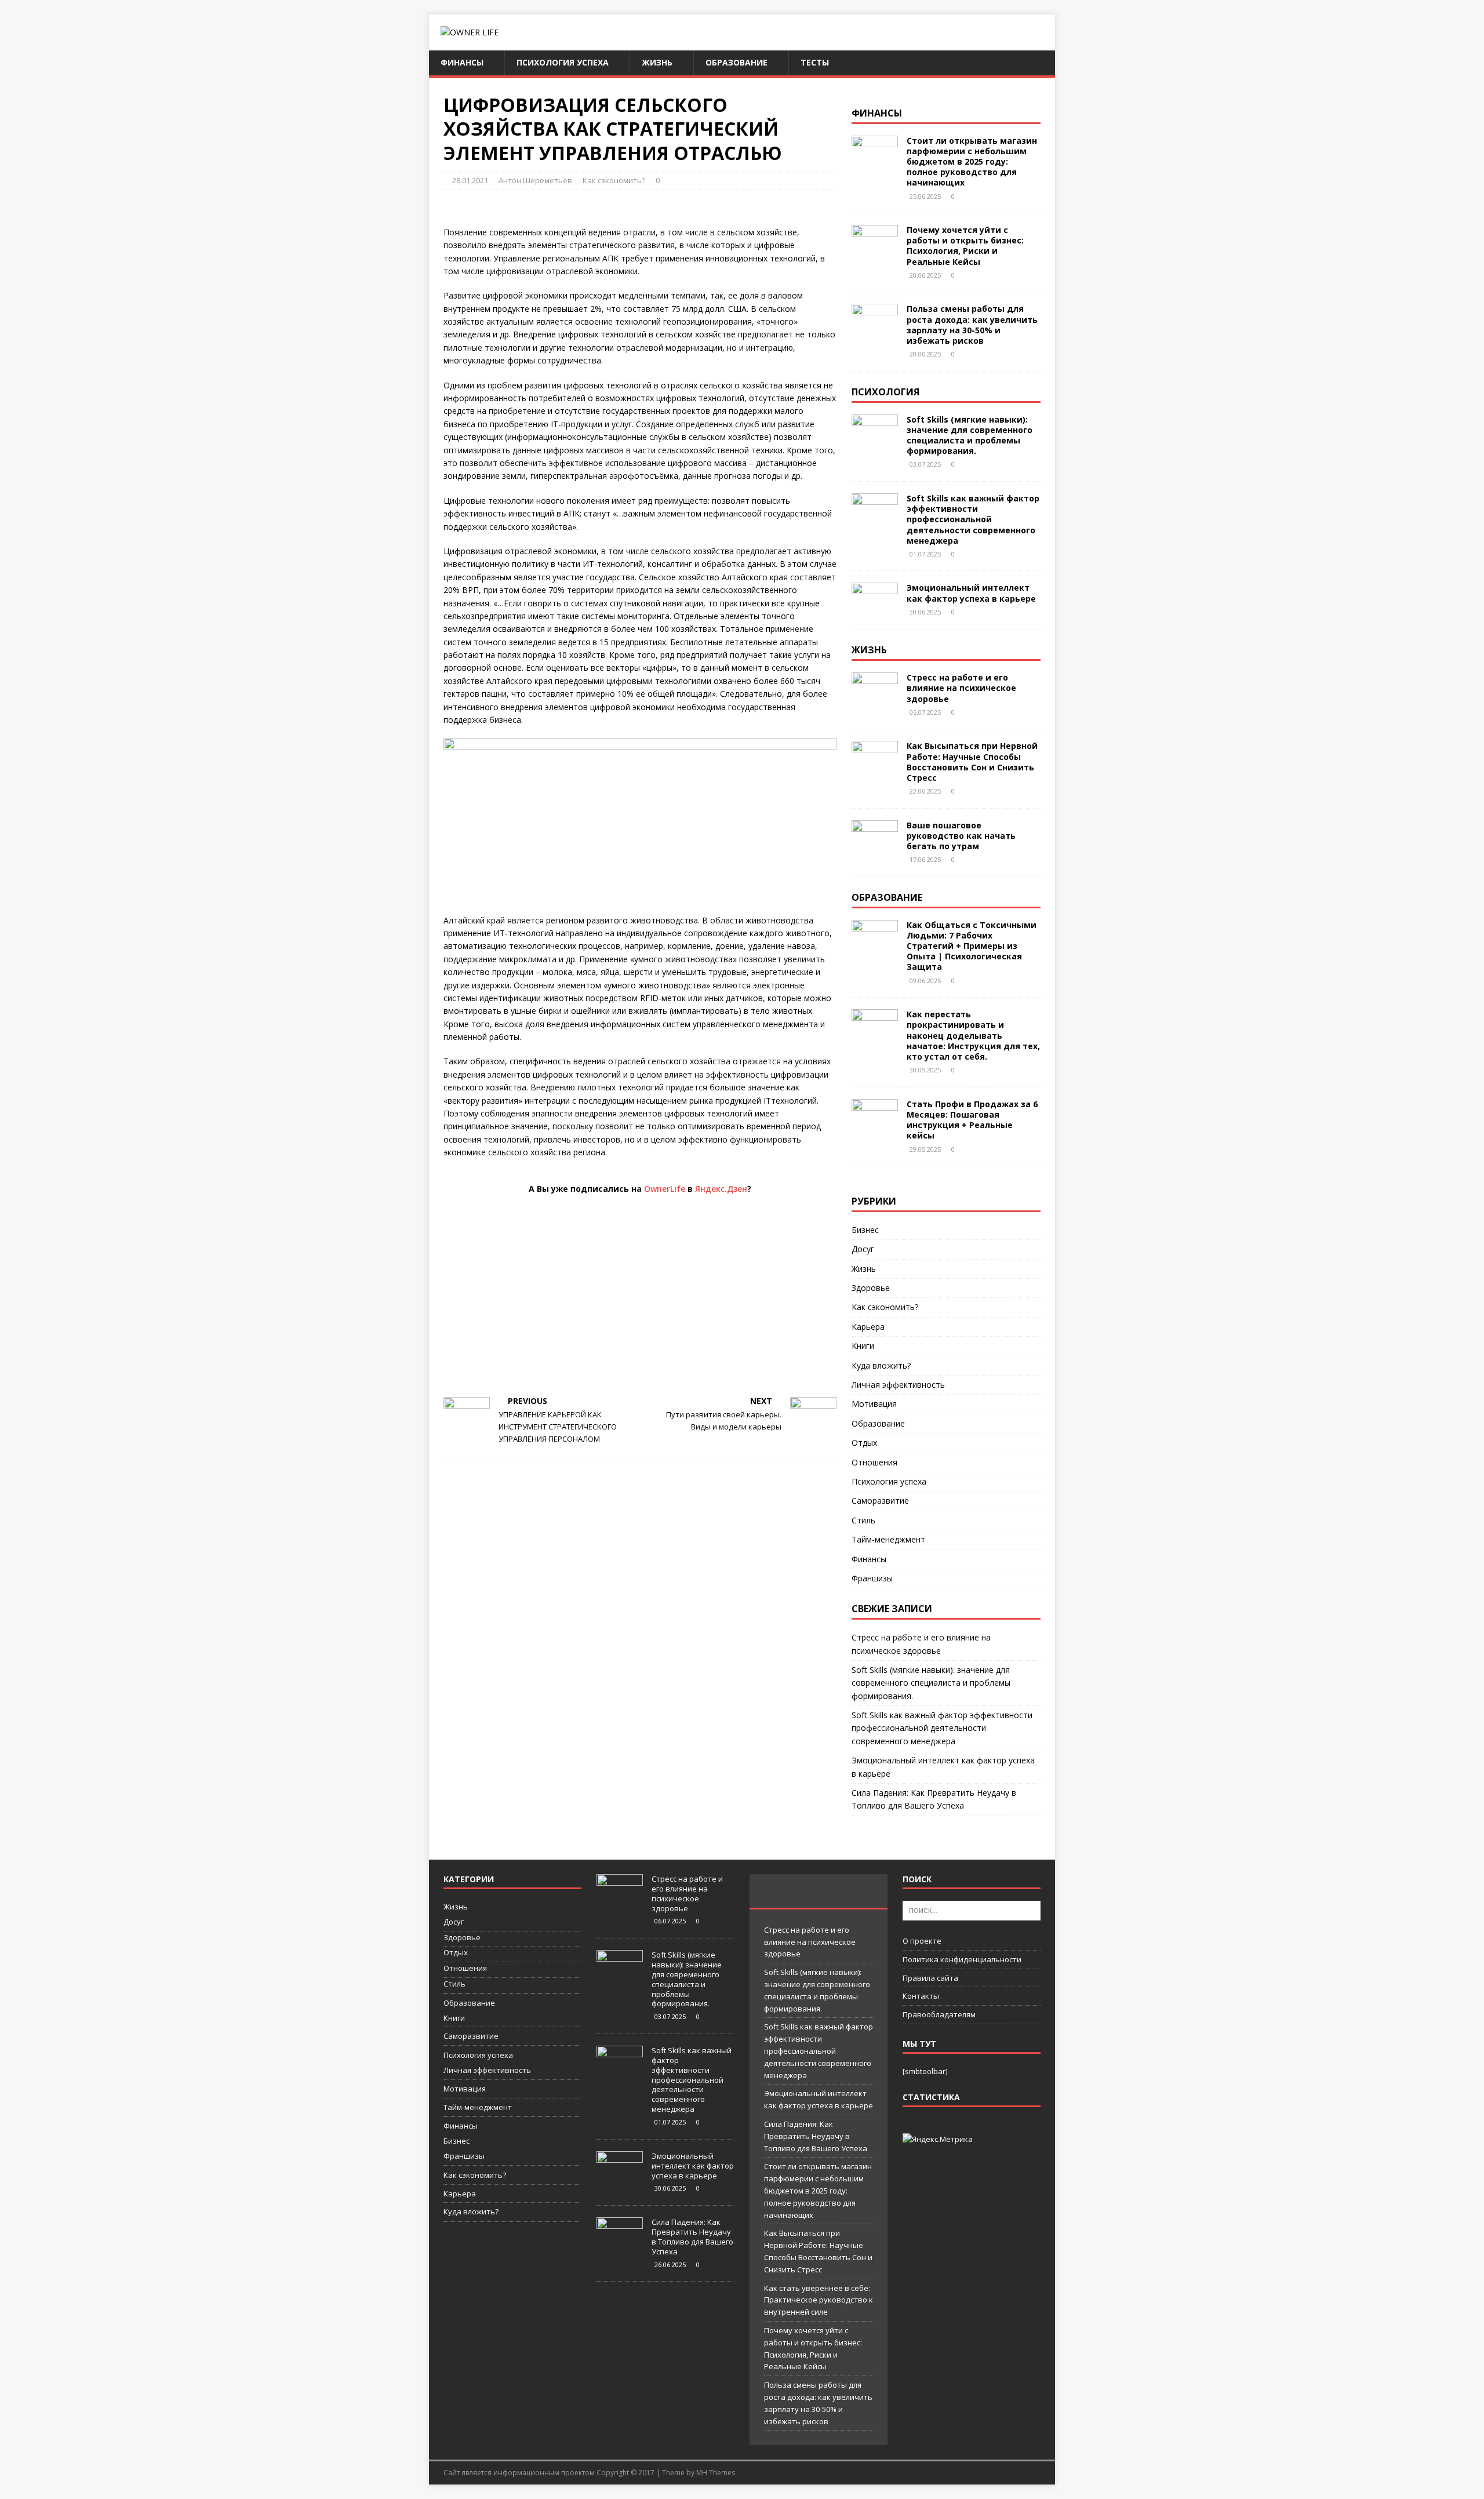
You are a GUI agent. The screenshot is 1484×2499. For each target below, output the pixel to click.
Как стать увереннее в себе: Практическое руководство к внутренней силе (819, 2300)
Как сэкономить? (614, 180)
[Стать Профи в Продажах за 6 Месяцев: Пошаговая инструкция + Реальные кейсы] (875, 1127)
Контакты (921, 1996)
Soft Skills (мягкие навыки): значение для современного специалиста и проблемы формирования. (970, 435)
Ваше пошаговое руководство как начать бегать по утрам (961, 836)
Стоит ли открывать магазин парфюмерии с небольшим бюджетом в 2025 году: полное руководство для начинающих (972, 162)
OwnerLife (665, 1189)
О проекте (922, 1941)
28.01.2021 (470, 180)
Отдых (864, 1443)
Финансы (462, 62)
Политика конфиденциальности (962, 1959)
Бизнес (865, 1230)
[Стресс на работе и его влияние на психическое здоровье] (875, 701)
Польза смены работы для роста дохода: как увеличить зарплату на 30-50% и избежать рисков (972, 325)
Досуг (863, 1249)
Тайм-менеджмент (888, 1539)
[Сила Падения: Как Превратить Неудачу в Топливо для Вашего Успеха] (620, 2246)
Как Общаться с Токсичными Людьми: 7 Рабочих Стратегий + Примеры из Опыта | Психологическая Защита (972, 946)
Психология (885, 392)
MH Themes (716, 2473)
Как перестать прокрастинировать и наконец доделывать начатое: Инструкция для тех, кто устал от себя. (973, 1035)
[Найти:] (972, 1910)
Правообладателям (939, 2014)
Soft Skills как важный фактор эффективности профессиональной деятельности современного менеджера (973, 519)
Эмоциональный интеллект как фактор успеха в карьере (971, 593)
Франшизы (872, 1578)
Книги (863, 1346)
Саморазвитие (880, 1501)
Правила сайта (930, 1978)
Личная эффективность (898, 1385)
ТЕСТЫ (815, 62)
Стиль (863, 1520)
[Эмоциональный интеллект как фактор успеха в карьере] (875, 611)
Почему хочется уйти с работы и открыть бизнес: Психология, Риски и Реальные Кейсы (965, 246)
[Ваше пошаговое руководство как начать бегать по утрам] (875, 848)
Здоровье (871, 1288)
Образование (736, 62)
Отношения (874, 1462)
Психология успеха (563, 62)
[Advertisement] (640, 1301)
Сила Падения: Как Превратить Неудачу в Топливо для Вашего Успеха (692, 2237)
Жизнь (657, 62)
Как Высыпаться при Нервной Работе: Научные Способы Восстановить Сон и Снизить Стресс (972, 762)
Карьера (868, 1327)
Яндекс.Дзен (721, 1189)
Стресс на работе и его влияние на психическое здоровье (961, 688)
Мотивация (874, 1404)
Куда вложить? (881, 1365)
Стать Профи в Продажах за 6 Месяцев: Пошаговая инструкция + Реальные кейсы (972, 1120)
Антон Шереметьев (535, 180)
